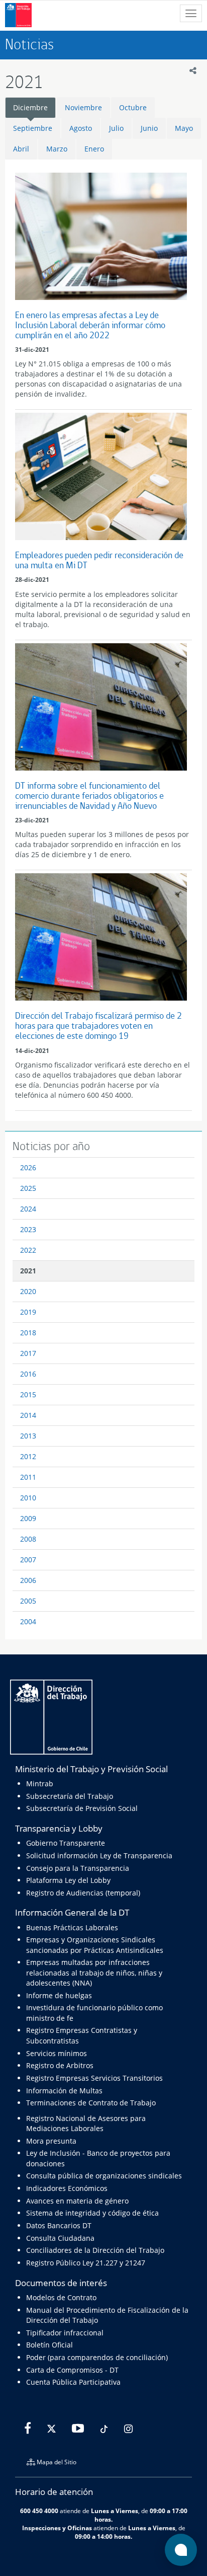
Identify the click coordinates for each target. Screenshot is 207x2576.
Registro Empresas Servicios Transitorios (94, 2078)
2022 (28, 1250)
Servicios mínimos (57, 2053)
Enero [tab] (94, 149)
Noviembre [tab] (83, 107)
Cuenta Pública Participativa (73, 2382)
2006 (28, 1580)
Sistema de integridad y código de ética (92, 2213)
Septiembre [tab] (33, 128)
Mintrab (40, 1784)
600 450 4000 (39, 2511)
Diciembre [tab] (30, 107)
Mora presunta (51, 2141)
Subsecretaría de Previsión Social (82, 1808)
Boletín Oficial (49, 2345)
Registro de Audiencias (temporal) (83, 1893)
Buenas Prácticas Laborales (72, 1927)
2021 (28, 1271)
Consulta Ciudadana (60, 2238)
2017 (28, 1353)
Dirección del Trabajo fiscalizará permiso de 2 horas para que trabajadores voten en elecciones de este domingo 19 (98, 1026)
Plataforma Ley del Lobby (68, 1880)
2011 (28, 1477)
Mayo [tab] (184, 128)
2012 (28, 1456)
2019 (28, 1312)
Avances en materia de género (77, 2201)
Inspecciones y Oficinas (57, 2528)
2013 (28, 1436)
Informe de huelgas (59, 1995)
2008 (28, 1539)
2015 (28, 1394)
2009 (28, 1518)
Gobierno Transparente (66, 1843)
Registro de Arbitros (60, 2065)
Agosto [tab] (81, 128)
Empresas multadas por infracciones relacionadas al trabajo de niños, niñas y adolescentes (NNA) (94, 1973)
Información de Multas (64, 2091)
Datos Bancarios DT (59, 2225)
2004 (28, 1621)
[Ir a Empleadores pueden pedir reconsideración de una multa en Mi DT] (101, 476)
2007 (28, 1560)
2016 (28, 1374)
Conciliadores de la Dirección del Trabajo (95, 2250)
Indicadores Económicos (67, 2188)
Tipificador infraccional (65, 2333)
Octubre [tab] (133, 107)
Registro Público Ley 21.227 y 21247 (86, 2263)
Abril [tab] (21, 149)
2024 (28, 1209)
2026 (28, 1167)
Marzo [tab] (57, 149)
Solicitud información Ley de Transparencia (99, 1855)
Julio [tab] (116, 128)
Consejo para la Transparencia (78, 1868)
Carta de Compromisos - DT (72, 2370)
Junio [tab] (149, 128)
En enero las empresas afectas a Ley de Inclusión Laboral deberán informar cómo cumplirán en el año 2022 (90, 325)
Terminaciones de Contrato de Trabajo (91, 2103)
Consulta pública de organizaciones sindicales (104, 2176)
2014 (28, 1415)
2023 (28, 1229)
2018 (28, 1333)
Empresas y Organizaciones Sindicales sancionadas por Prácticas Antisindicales (95, 1945)
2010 (28, 1498)
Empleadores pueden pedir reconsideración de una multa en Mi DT (99, 560)
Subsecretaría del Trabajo (70, 1796)
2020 (28, 1291)
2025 (28, 1188)
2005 (28, 1601)
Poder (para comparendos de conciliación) (97, 2357)
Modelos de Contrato (61, 2297)
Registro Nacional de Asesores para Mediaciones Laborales (86, 2123)
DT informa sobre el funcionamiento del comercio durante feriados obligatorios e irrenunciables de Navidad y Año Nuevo (89, 795)
